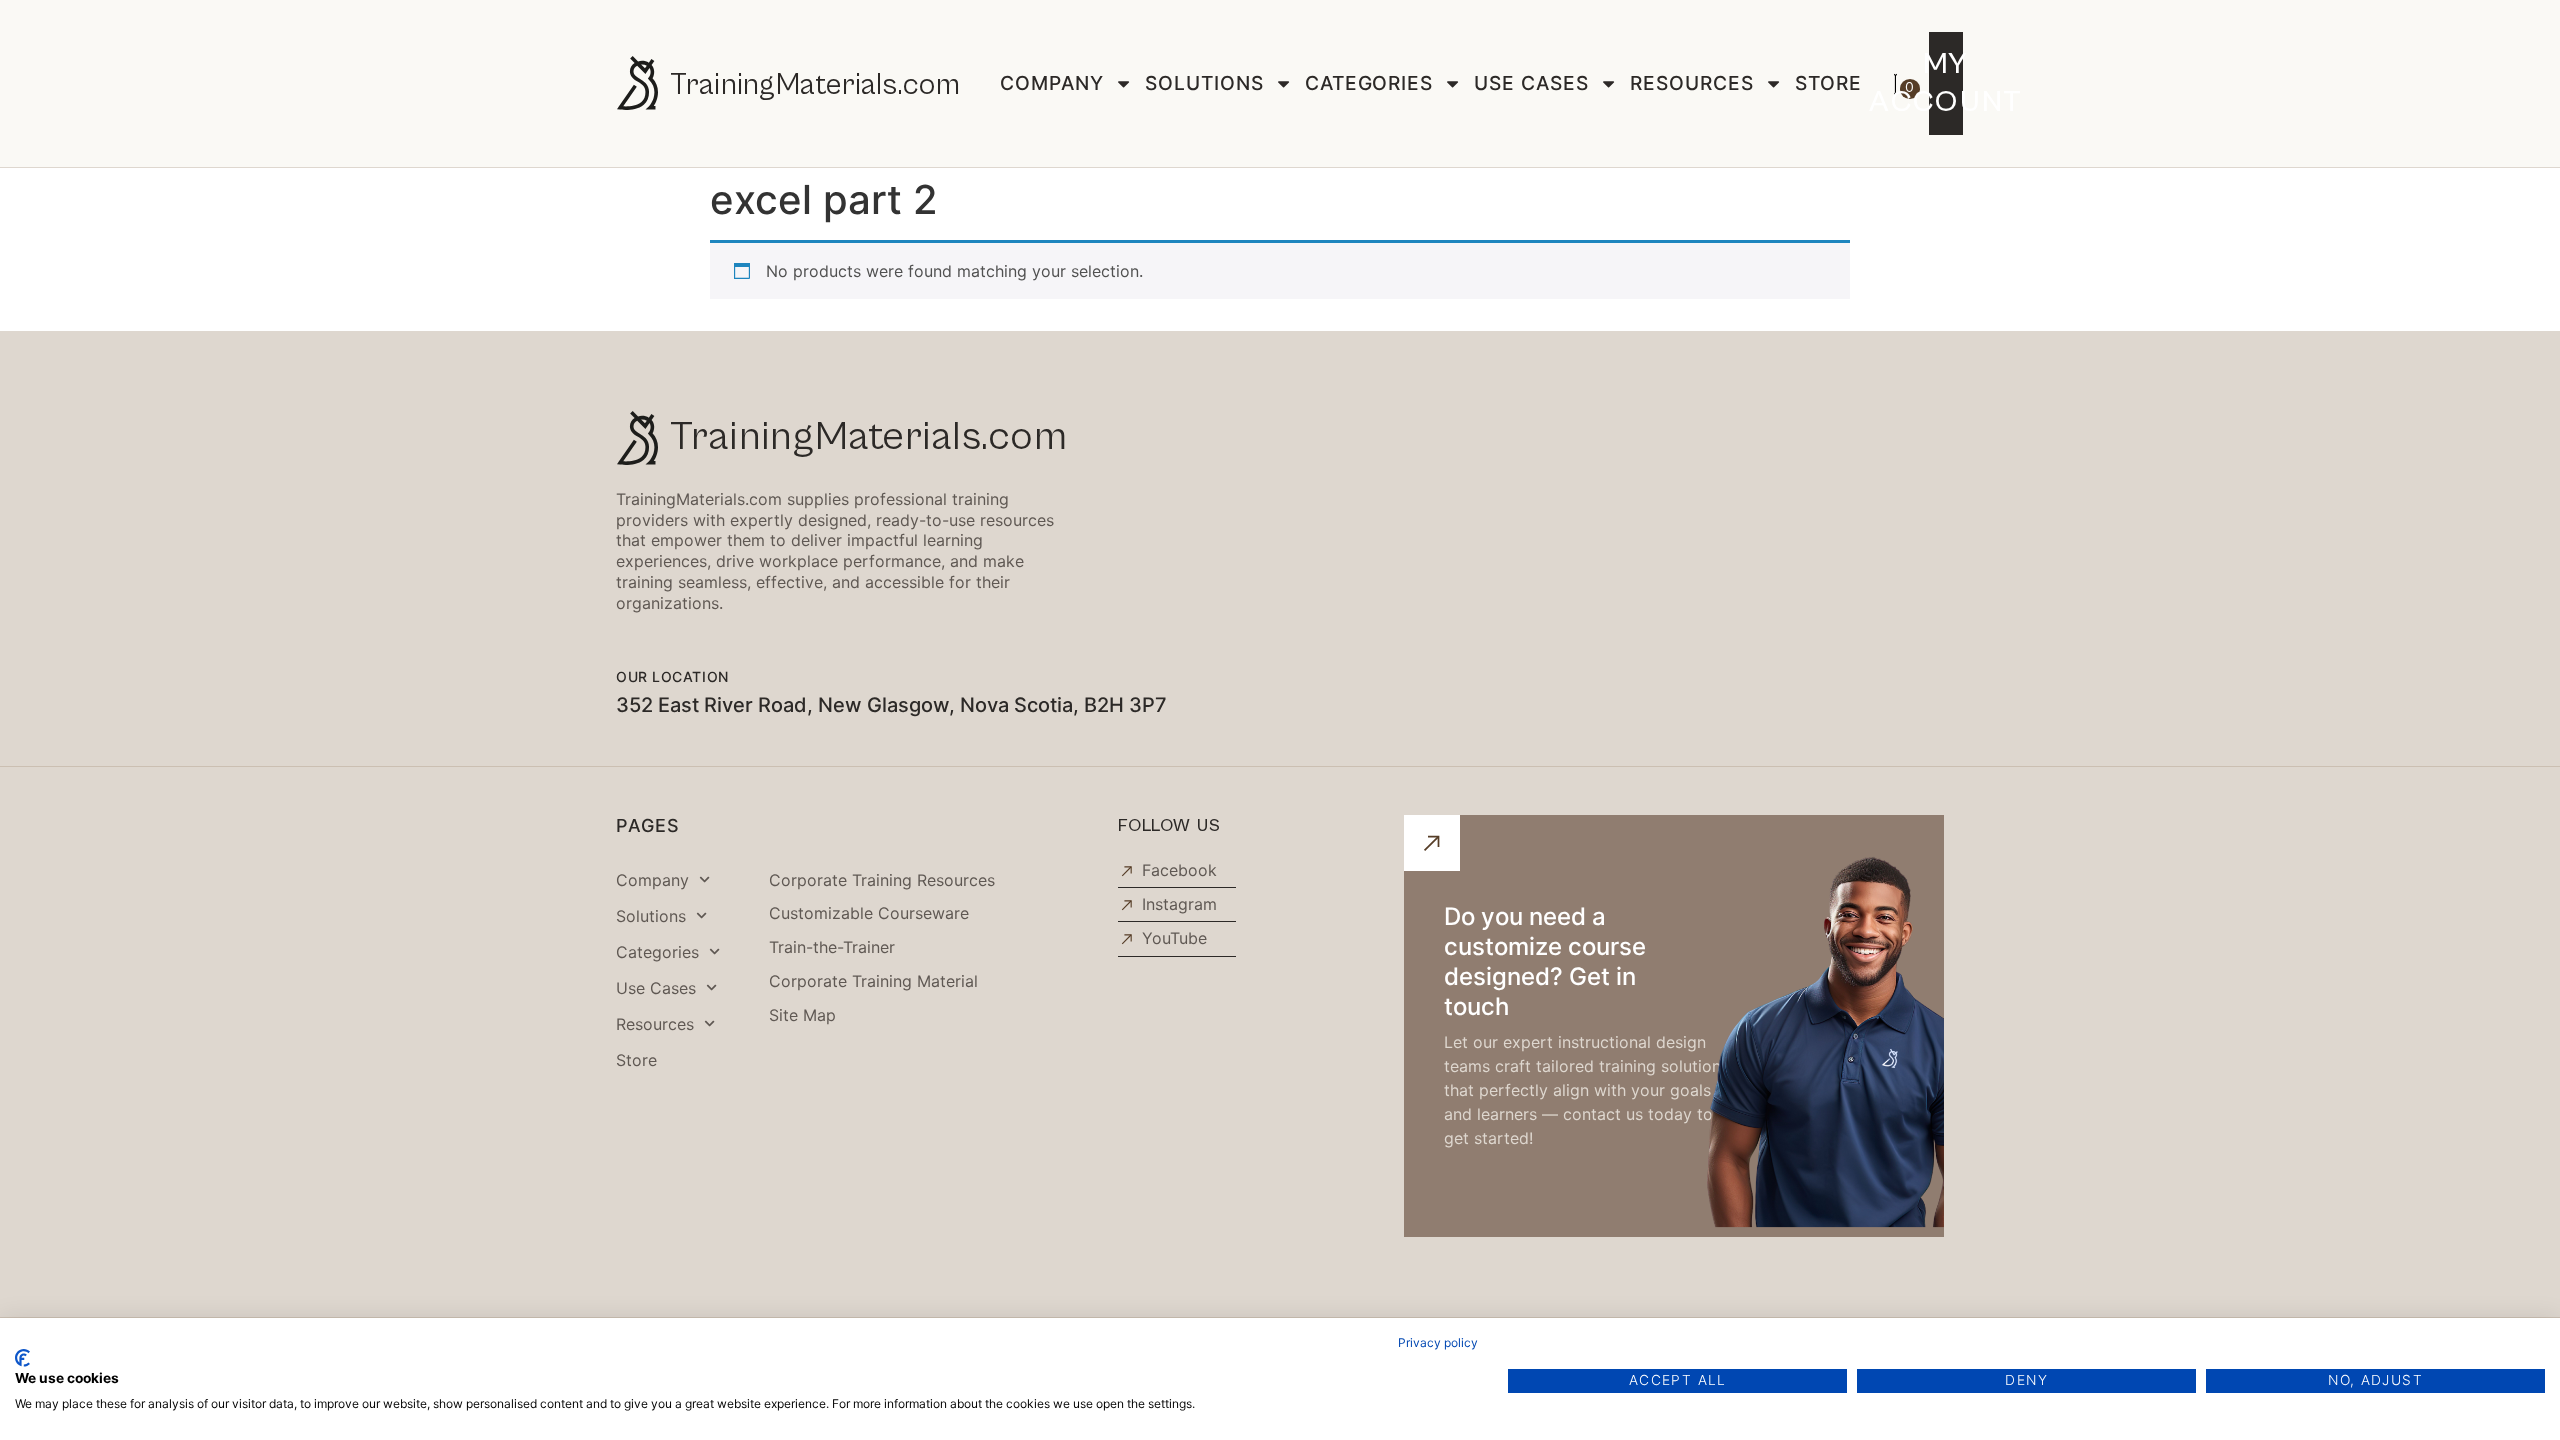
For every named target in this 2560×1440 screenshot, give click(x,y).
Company (1052, 83)
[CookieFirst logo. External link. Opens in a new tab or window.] (22, 1358)
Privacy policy (1438, 1342)
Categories (1369, 83)
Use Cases (1531, 83)
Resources (1692, 83)
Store (1828, 83)
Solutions (1204, 83)
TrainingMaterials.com (815, 85)
